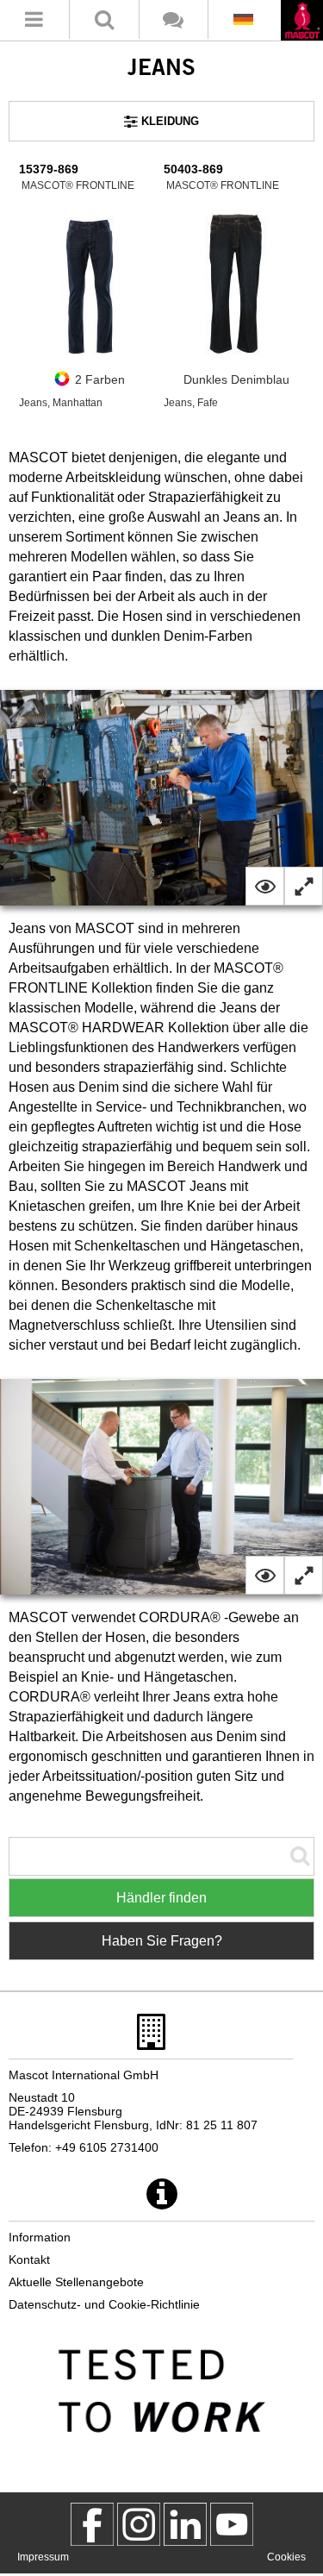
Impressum (43, 2557)
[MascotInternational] (232, 2524)
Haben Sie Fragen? (162, 1941)
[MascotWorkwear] (92, 2524)
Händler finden (161, 1898)
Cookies (286, 2557)
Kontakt (29, 2259)
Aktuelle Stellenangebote (76, 2282)
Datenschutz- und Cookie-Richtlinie (104, 2304)
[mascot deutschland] (185, 2524)
